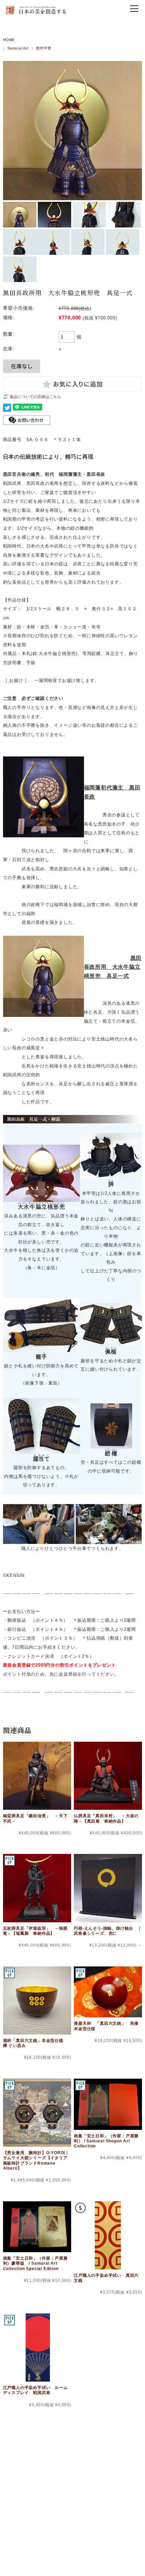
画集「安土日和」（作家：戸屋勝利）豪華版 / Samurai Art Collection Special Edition (35, 2263)
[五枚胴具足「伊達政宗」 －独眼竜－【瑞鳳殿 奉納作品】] (37, 1888)
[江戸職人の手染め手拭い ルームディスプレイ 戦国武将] (37, 2348)
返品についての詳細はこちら (36, 397)
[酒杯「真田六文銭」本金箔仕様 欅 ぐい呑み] (37, 2000)
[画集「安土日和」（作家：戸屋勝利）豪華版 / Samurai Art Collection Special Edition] (37, 2227)
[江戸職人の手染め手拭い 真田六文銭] (108, 2235)
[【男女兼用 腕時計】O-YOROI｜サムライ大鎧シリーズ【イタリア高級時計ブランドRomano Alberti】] (37, 2113)
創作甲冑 (44, 48)
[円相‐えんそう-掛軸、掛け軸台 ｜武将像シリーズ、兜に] (108, 1888)
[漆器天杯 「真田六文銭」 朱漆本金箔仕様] (108, 1992)
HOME (9, 40)
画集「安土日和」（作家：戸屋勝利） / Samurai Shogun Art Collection (106, 2141)
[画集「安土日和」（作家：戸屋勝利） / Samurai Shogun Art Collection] (108, 2104)
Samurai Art (18, 48)
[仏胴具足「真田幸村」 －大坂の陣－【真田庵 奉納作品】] (108, 1776)
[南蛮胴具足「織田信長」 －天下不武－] (37, 1776)
